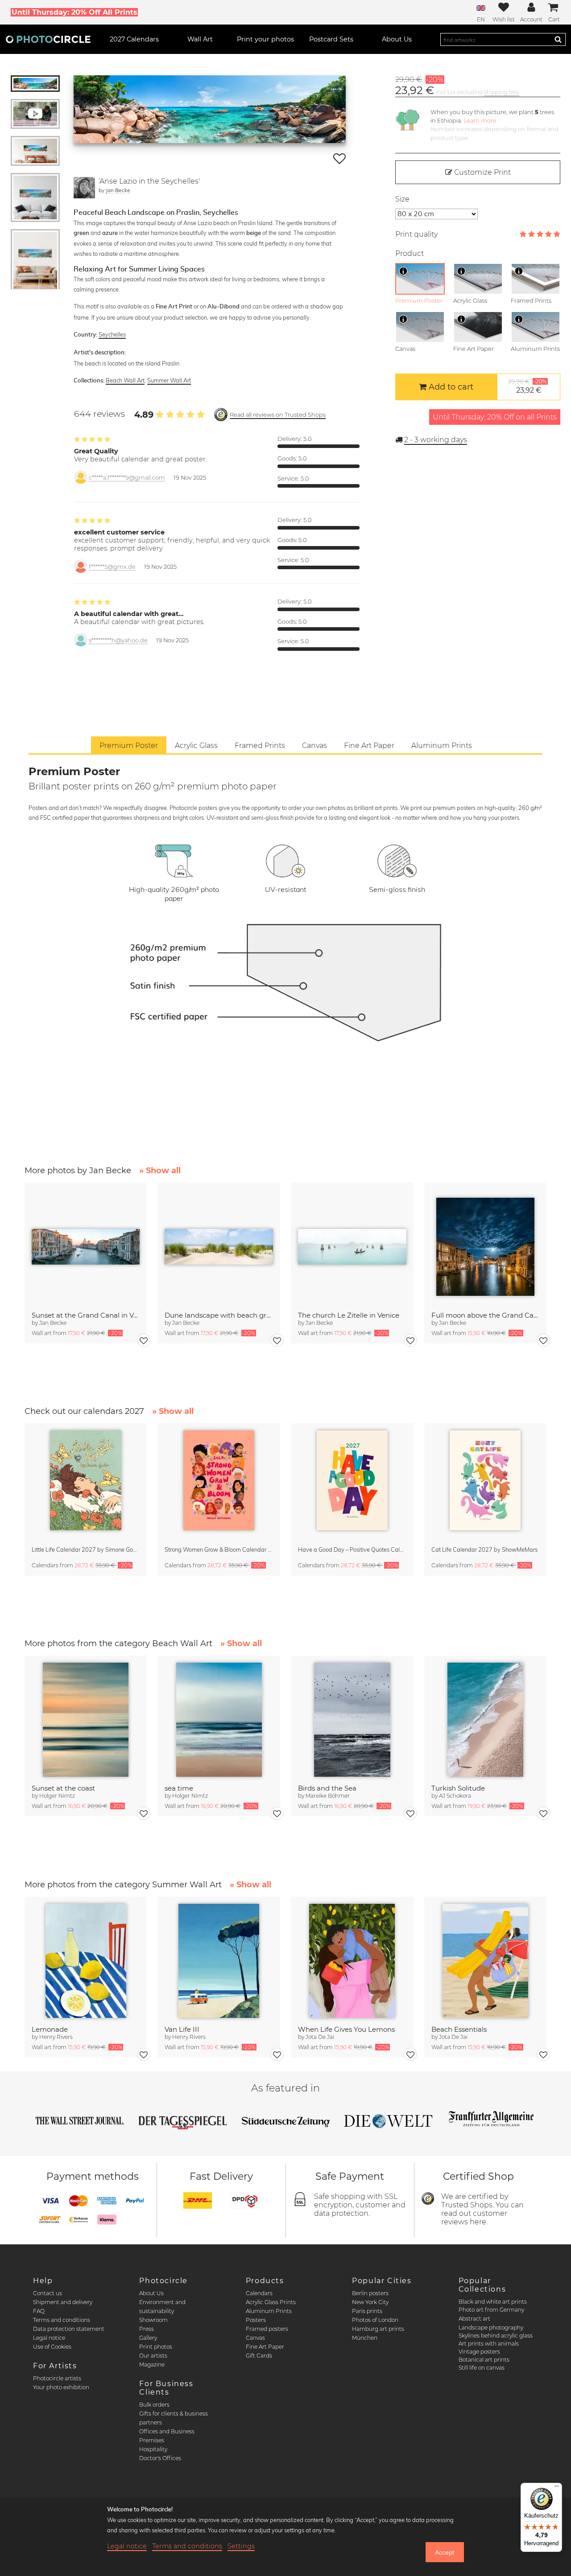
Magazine (152, 2364)
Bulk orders (154, 2405)
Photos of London (375, 2320)
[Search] (558, 39)
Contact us (48, 2293)
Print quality (416, 234)
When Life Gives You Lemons (346, 2029)
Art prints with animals (489, 2344)
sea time (179, 1788)
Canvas (255, 2338)
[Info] (403, 271)
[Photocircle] (48, 39)
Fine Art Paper (265, 2347)
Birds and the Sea (327, 1788)
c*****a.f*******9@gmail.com (127, 478)
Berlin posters (370, 2293)
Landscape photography (491, 2327)
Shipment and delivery (63, 2302)
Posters (256, 2320)
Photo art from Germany (491, 2310)
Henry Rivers (56, 2037)
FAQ (39, 2311)
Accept (445, 2552)
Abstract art (474, 2319)
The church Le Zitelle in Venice (349, 1315)
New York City (370, 2302)
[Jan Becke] (84, 188)
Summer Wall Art (169, 380)
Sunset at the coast (63, 1788)
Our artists (153, 2356)
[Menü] (557, 2488)
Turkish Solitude (458, 1788)
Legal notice (49, 2338)
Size (402, 199)
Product (410, 253)
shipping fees (502, 92)
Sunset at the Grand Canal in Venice (86, 1315)
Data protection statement (69, 2329)
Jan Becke (118, 190)
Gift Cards (259, 2356)
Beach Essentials (459, 2029)
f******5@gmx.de (112, 567)
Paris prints (367, 2311)
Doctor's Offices (160, 2458)
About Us (151, 2293)
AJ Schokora (455, 1796)
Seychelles (112, 334)
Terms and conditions (62, 2320)
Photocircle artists (57, 2378)
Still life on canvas (482, 2368)
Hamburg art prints (378, 2329)
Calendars (259, 2293)
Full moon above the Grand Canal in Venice (486, 1315)
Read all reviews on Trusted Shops (278, 415)
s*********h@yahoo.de (118, 640)
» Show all (160, 1171)
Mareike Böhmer (328, 1796)
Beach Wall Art (125, 380)
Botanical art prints (484, 2360)
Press (147, 2329)
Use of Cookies (52, 2347)
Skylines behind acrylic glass (496, 2336)
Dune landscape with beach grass (219, 1315)
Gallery (148, 2338)
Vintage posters (479, 2352)
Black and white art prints (493, 2302)
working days (436, 440)
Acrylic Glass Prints (271, 2302)
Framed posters (267, 2329)
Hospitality (153, 2449)
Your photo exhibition (61, 2387)
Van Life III (182, 2029)
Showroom (153, 2320)
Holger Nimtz (57, 1796)
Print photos (156, 2347)
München (365, 2338)
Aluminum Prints (269, 2311)
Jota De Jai (320, 2037)
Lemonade (50, 2029)
